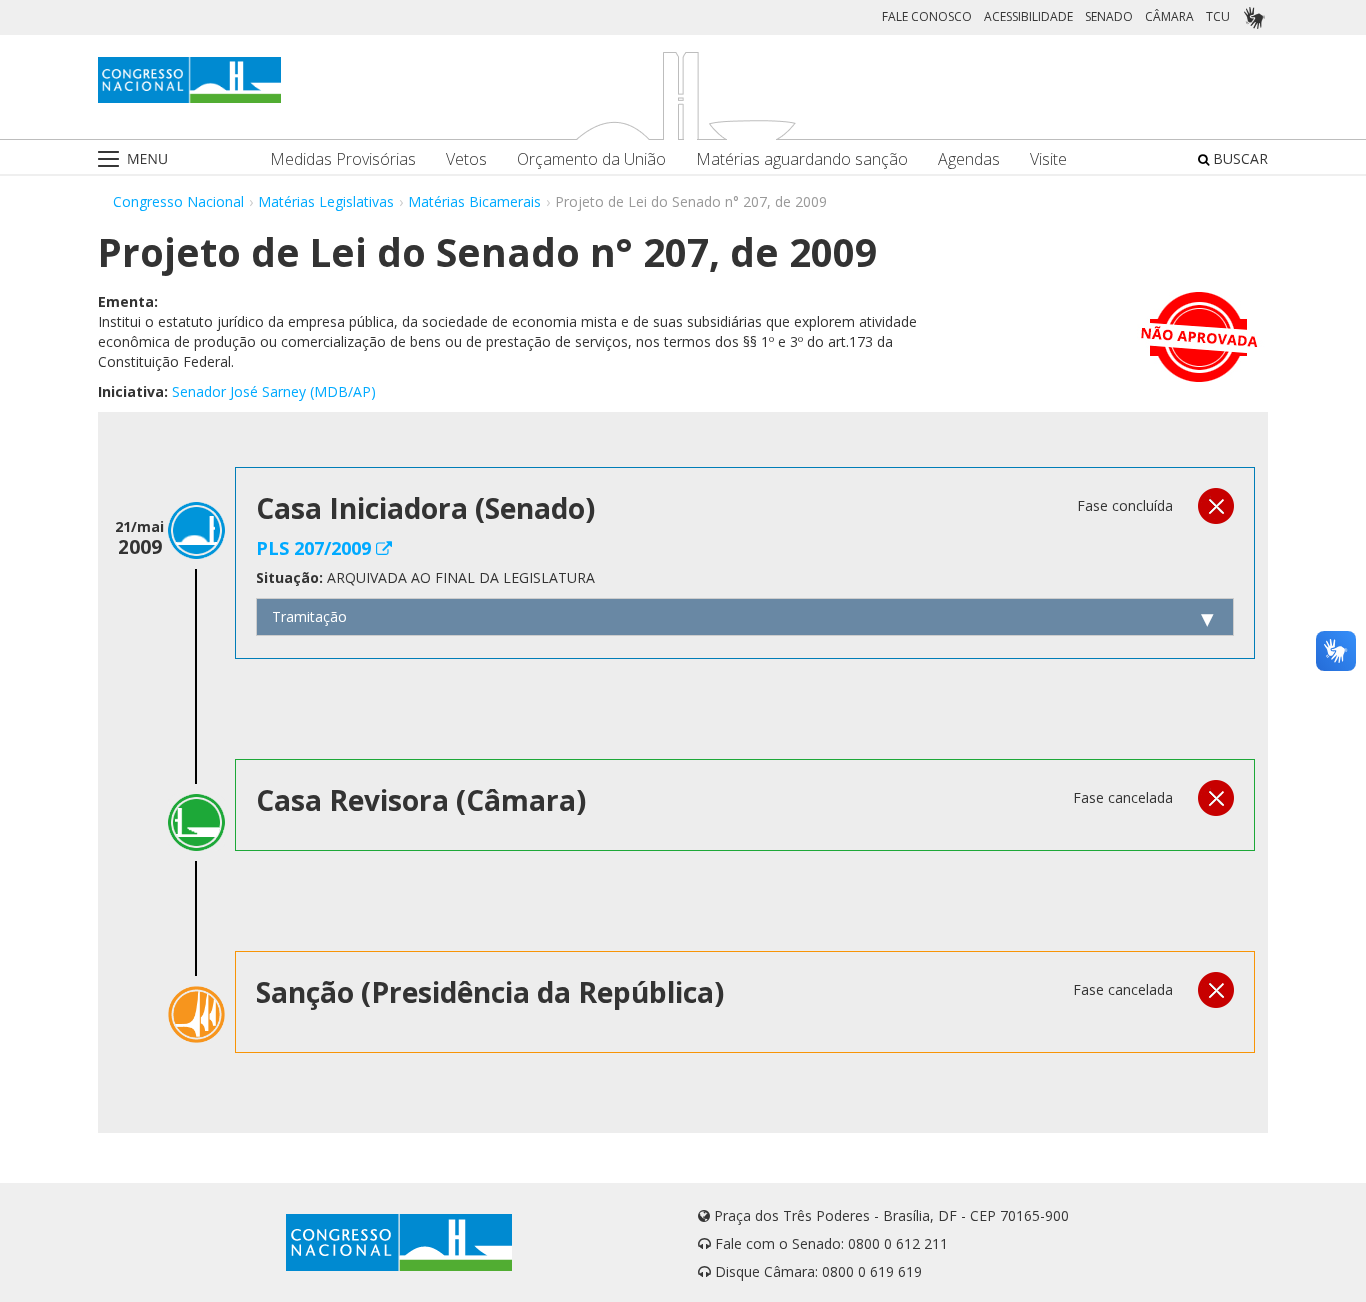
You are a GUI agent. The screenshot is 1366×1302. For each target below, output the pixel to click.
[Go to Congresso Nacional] (189, 80)
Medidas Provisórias (343, 159)
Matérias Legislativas (326, 201)
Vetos (466, 159)
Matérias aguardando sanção (802, 159)
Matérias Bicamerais (474, 201)
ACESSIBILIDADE (1028, 16)
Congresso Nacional (178, 201)
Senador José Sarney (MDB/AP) (274, 391)
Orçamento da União (591, 159)
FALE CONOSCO (927, 16)
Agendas (969, 159)
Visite (1048, 159)
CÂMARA (1169, 16)
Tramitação (309, 616)
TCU (1218, 16)
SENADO (1109, 16)
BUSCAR (1238, 158)
